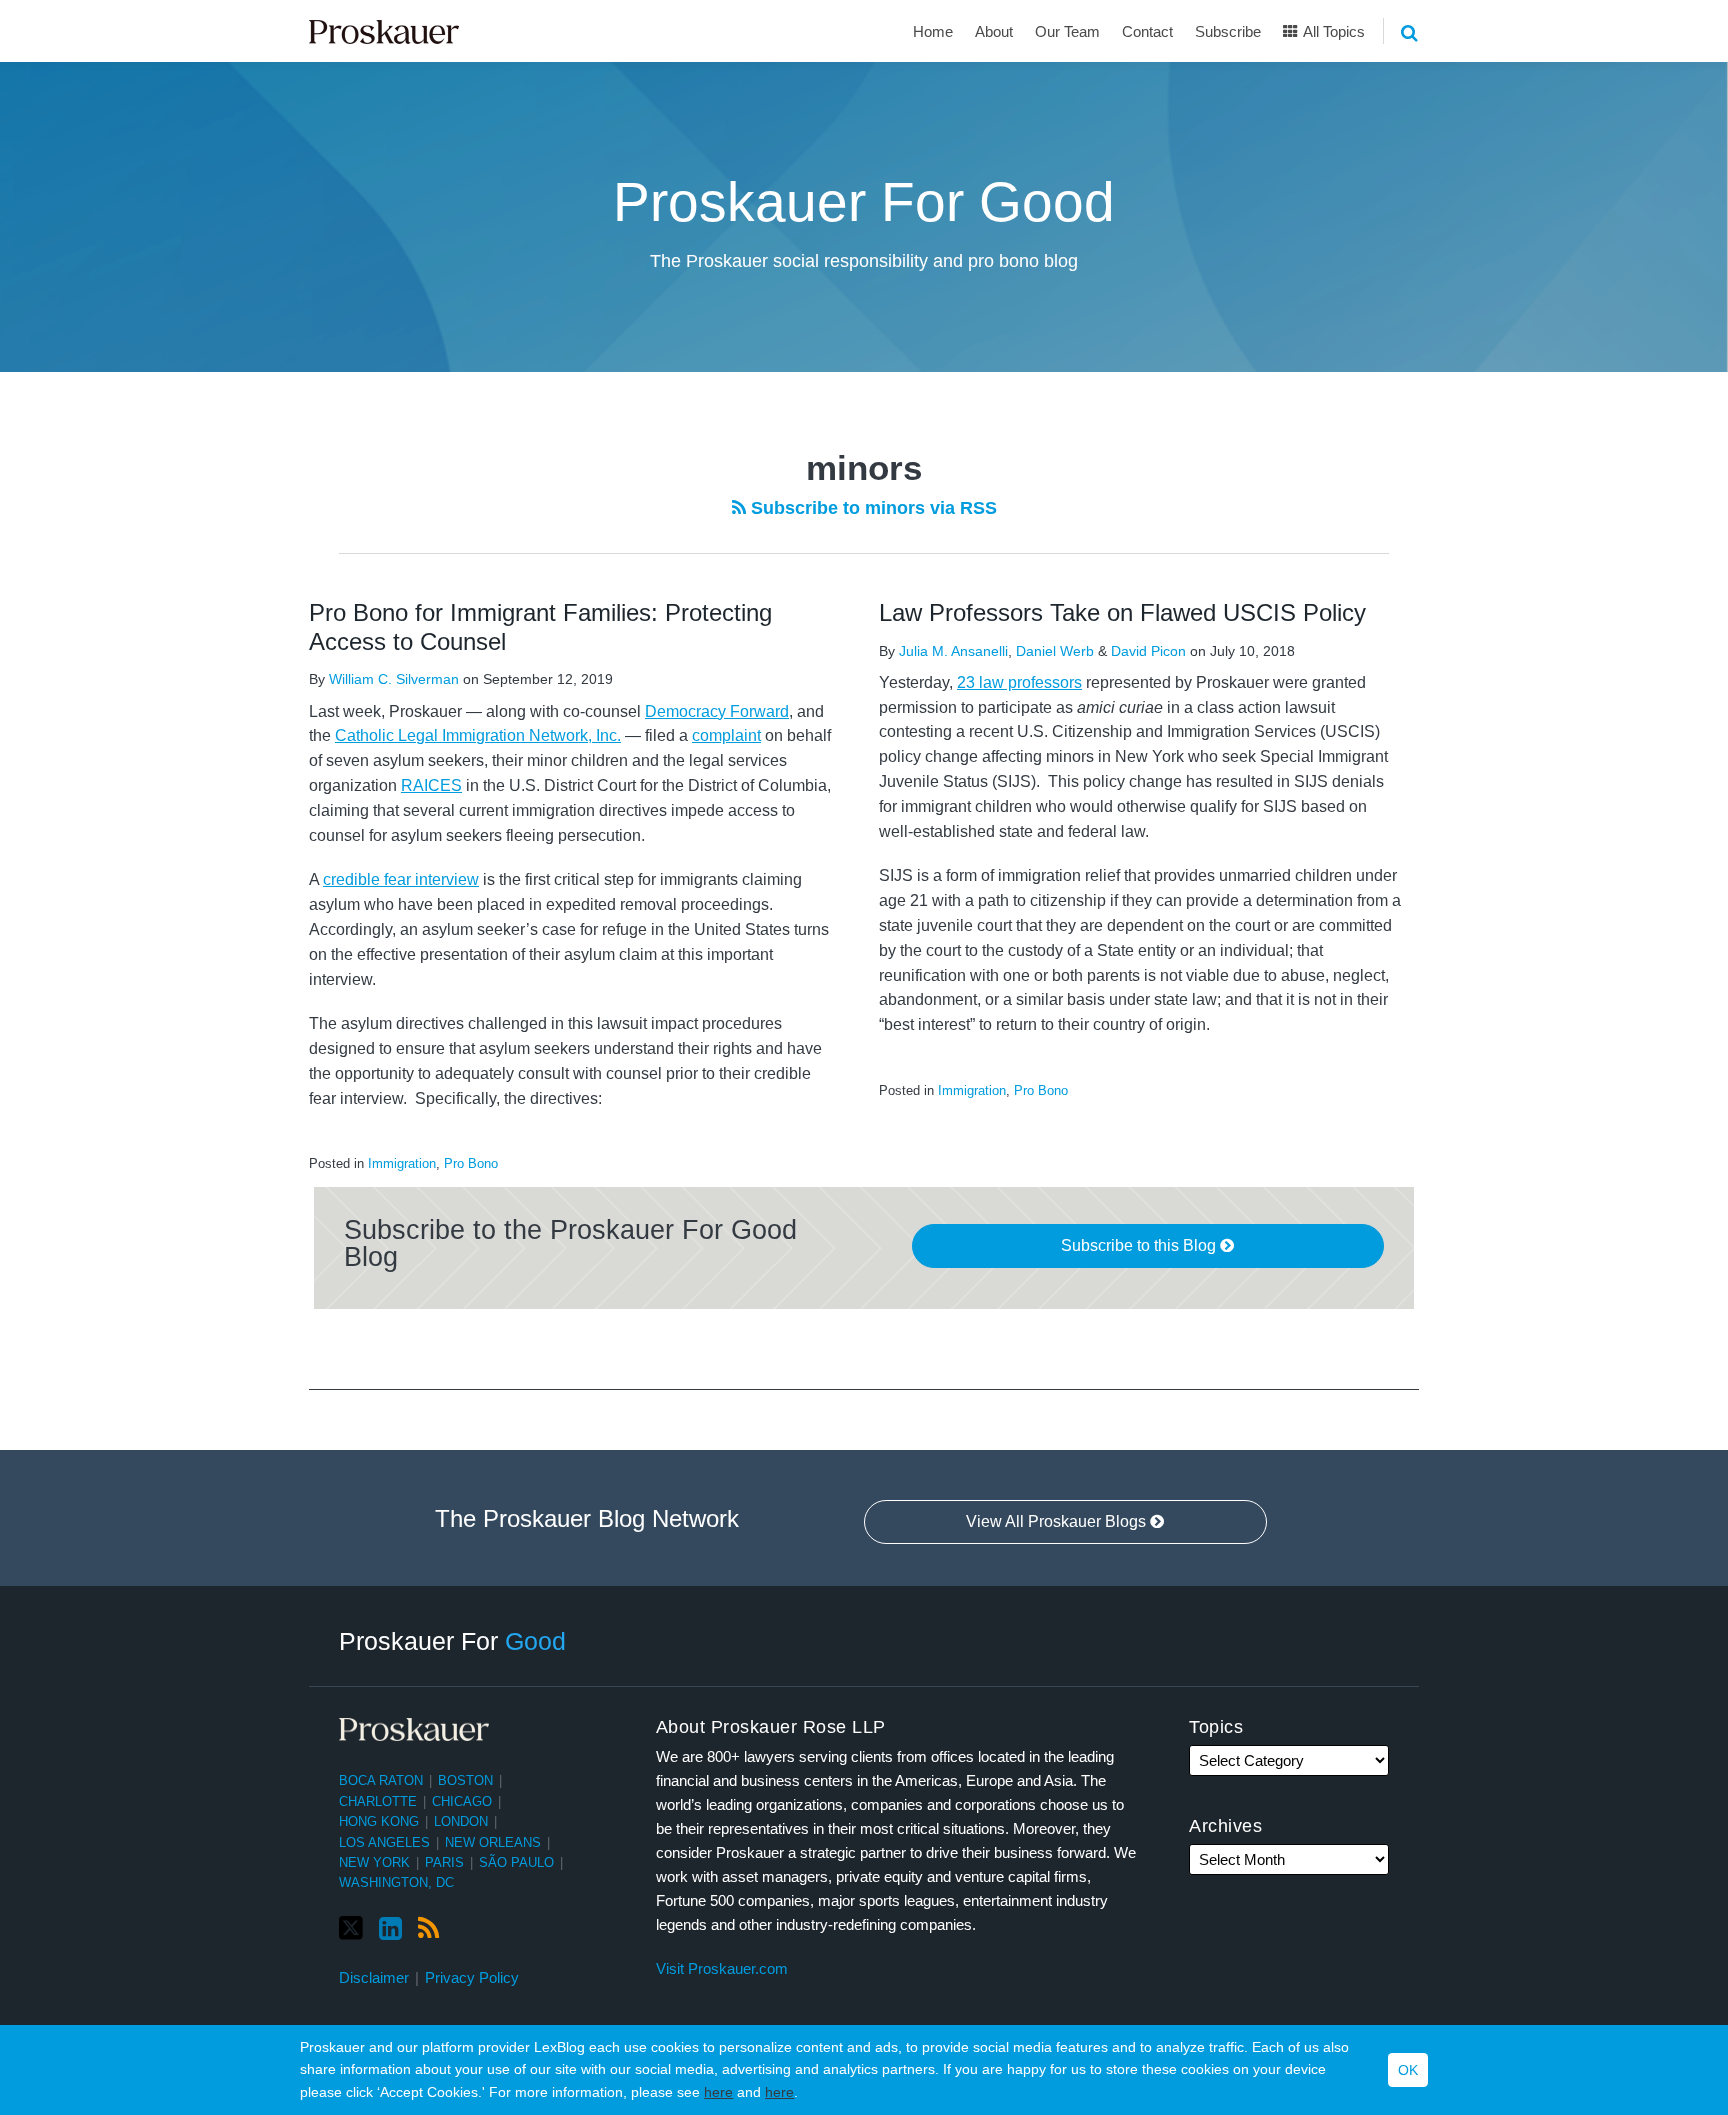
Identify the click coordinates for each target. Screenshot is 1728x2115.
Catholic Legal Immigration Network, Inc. (478, 735)
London (461, 1821)
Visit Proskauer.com (722, 1968)
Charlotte (378, 1801)
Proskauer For (452, 1641)
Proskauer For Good (864, 202)
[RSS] (428, 1929)
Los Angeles (384, 1842)
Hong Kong (379, 1821)
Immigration (402, 1163)
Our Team (1067, 31)
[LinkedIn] (390, 1929)
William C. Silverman (394, 679)
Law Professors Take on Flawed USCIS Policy (1122, 612)
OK (1408, 2070)
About (994, 31)
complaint (726, 735)
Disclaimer (374, 1977)
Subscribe (1228, 31)
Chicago (462, 1801)
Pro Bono (471, 1163)
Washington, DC (396, 1882)
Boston (465, 1780)
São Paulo (516, 1862)
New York (374, 1862)
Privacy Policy (472, 1977)
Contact (1147, 31)
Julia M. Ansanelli (953, 651)
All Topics (1332, 31)
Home (933, 31)
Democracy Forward (717, 711)
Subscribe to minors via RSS (871, 508)
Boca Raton (381, 1780)
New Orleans (493, 1842)
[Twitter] (351, 1928)
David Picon (1148, 651)
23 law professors (1019, 682)
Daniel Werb (1055, 651)
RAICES (431, 785)
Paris (444, 1862)
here (718, 2092)
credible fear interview (401, 879)
